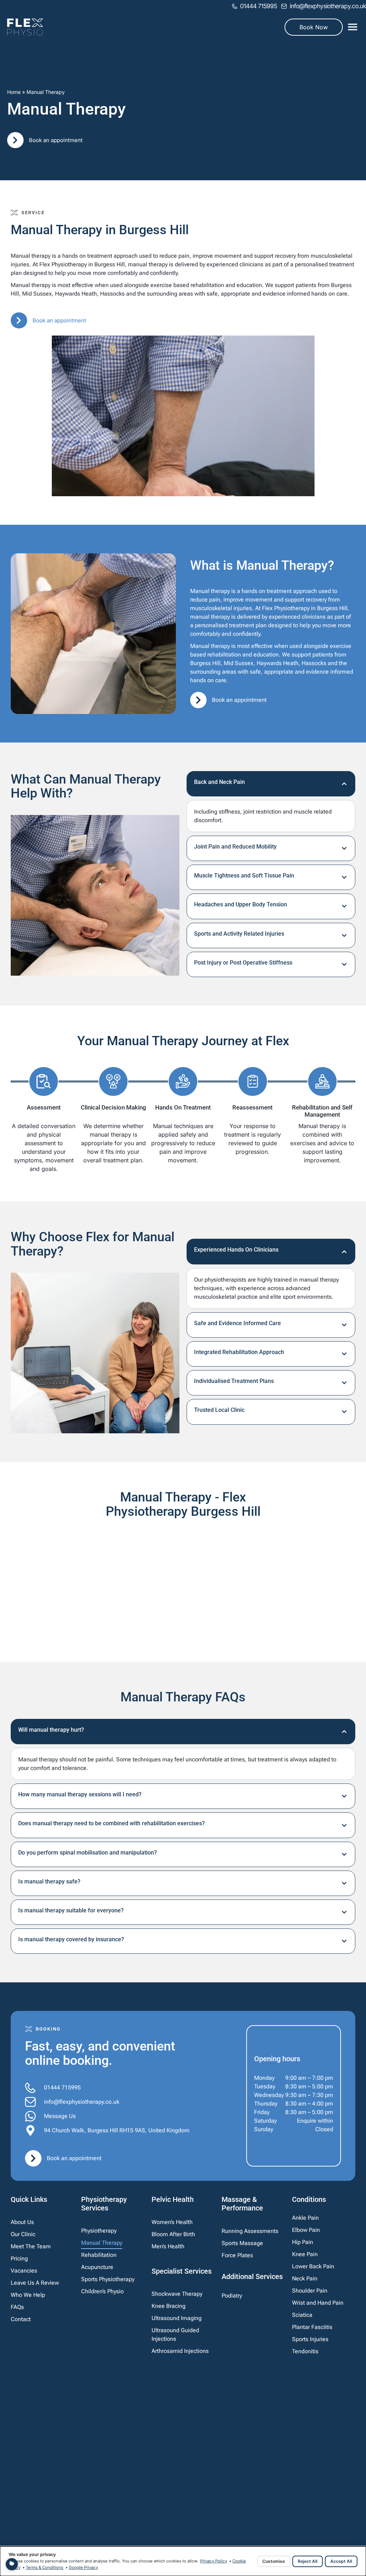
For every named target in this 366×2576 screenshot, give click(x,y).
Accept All (341, 2561)
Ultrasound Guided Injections (175, 2334)
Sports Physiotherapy (108, 2279)
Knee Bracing (169, 2306)
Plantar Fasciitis (312, 2327)
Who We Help (28, 2295)
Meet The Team (31, 2246)
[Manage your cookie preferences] (12, 2564)
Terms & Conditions (44, 2567)
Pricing (19, 2258)
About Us (22, 2222)
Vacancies (24, 2271)
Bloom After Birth (173, 2234)
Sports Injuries (310, 2339)
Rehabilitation (99, 2255)
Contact (21, 2319)
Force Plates (237, 2255)
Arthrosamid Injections (180, 2351)
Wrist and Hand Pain (318, 2303)
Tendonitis (305, 2351)
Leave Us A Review (35, 2283)
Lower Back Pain (313, 2266)
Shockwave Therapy (177, 2294)
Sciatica (302, 2315)
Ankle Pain (305, 2218)
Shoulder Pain (310, 2291)
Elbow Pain (306, 2230)
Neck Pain (305, 2278)
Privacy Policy (214, 2561)
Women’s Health (172, 2222)
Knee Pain (305, 2254)
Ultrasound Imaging (177, 2318)
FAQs (17, 2307)
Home (14, 92)
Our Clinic (23, 2234)
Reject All (308, 2561)
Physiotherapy (99, 2231)
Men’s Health (168, 2246)
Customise (274, 2561)
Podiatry (232, 2296)
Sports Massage (242, 2243)
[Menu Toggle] (353, 27)
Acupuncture (97, 2267)
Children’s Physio (102, 2291)
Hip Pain (303, 2242)
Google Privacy (83, 2567)
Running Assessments (250, 2231)
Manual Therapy (102, 2243)
